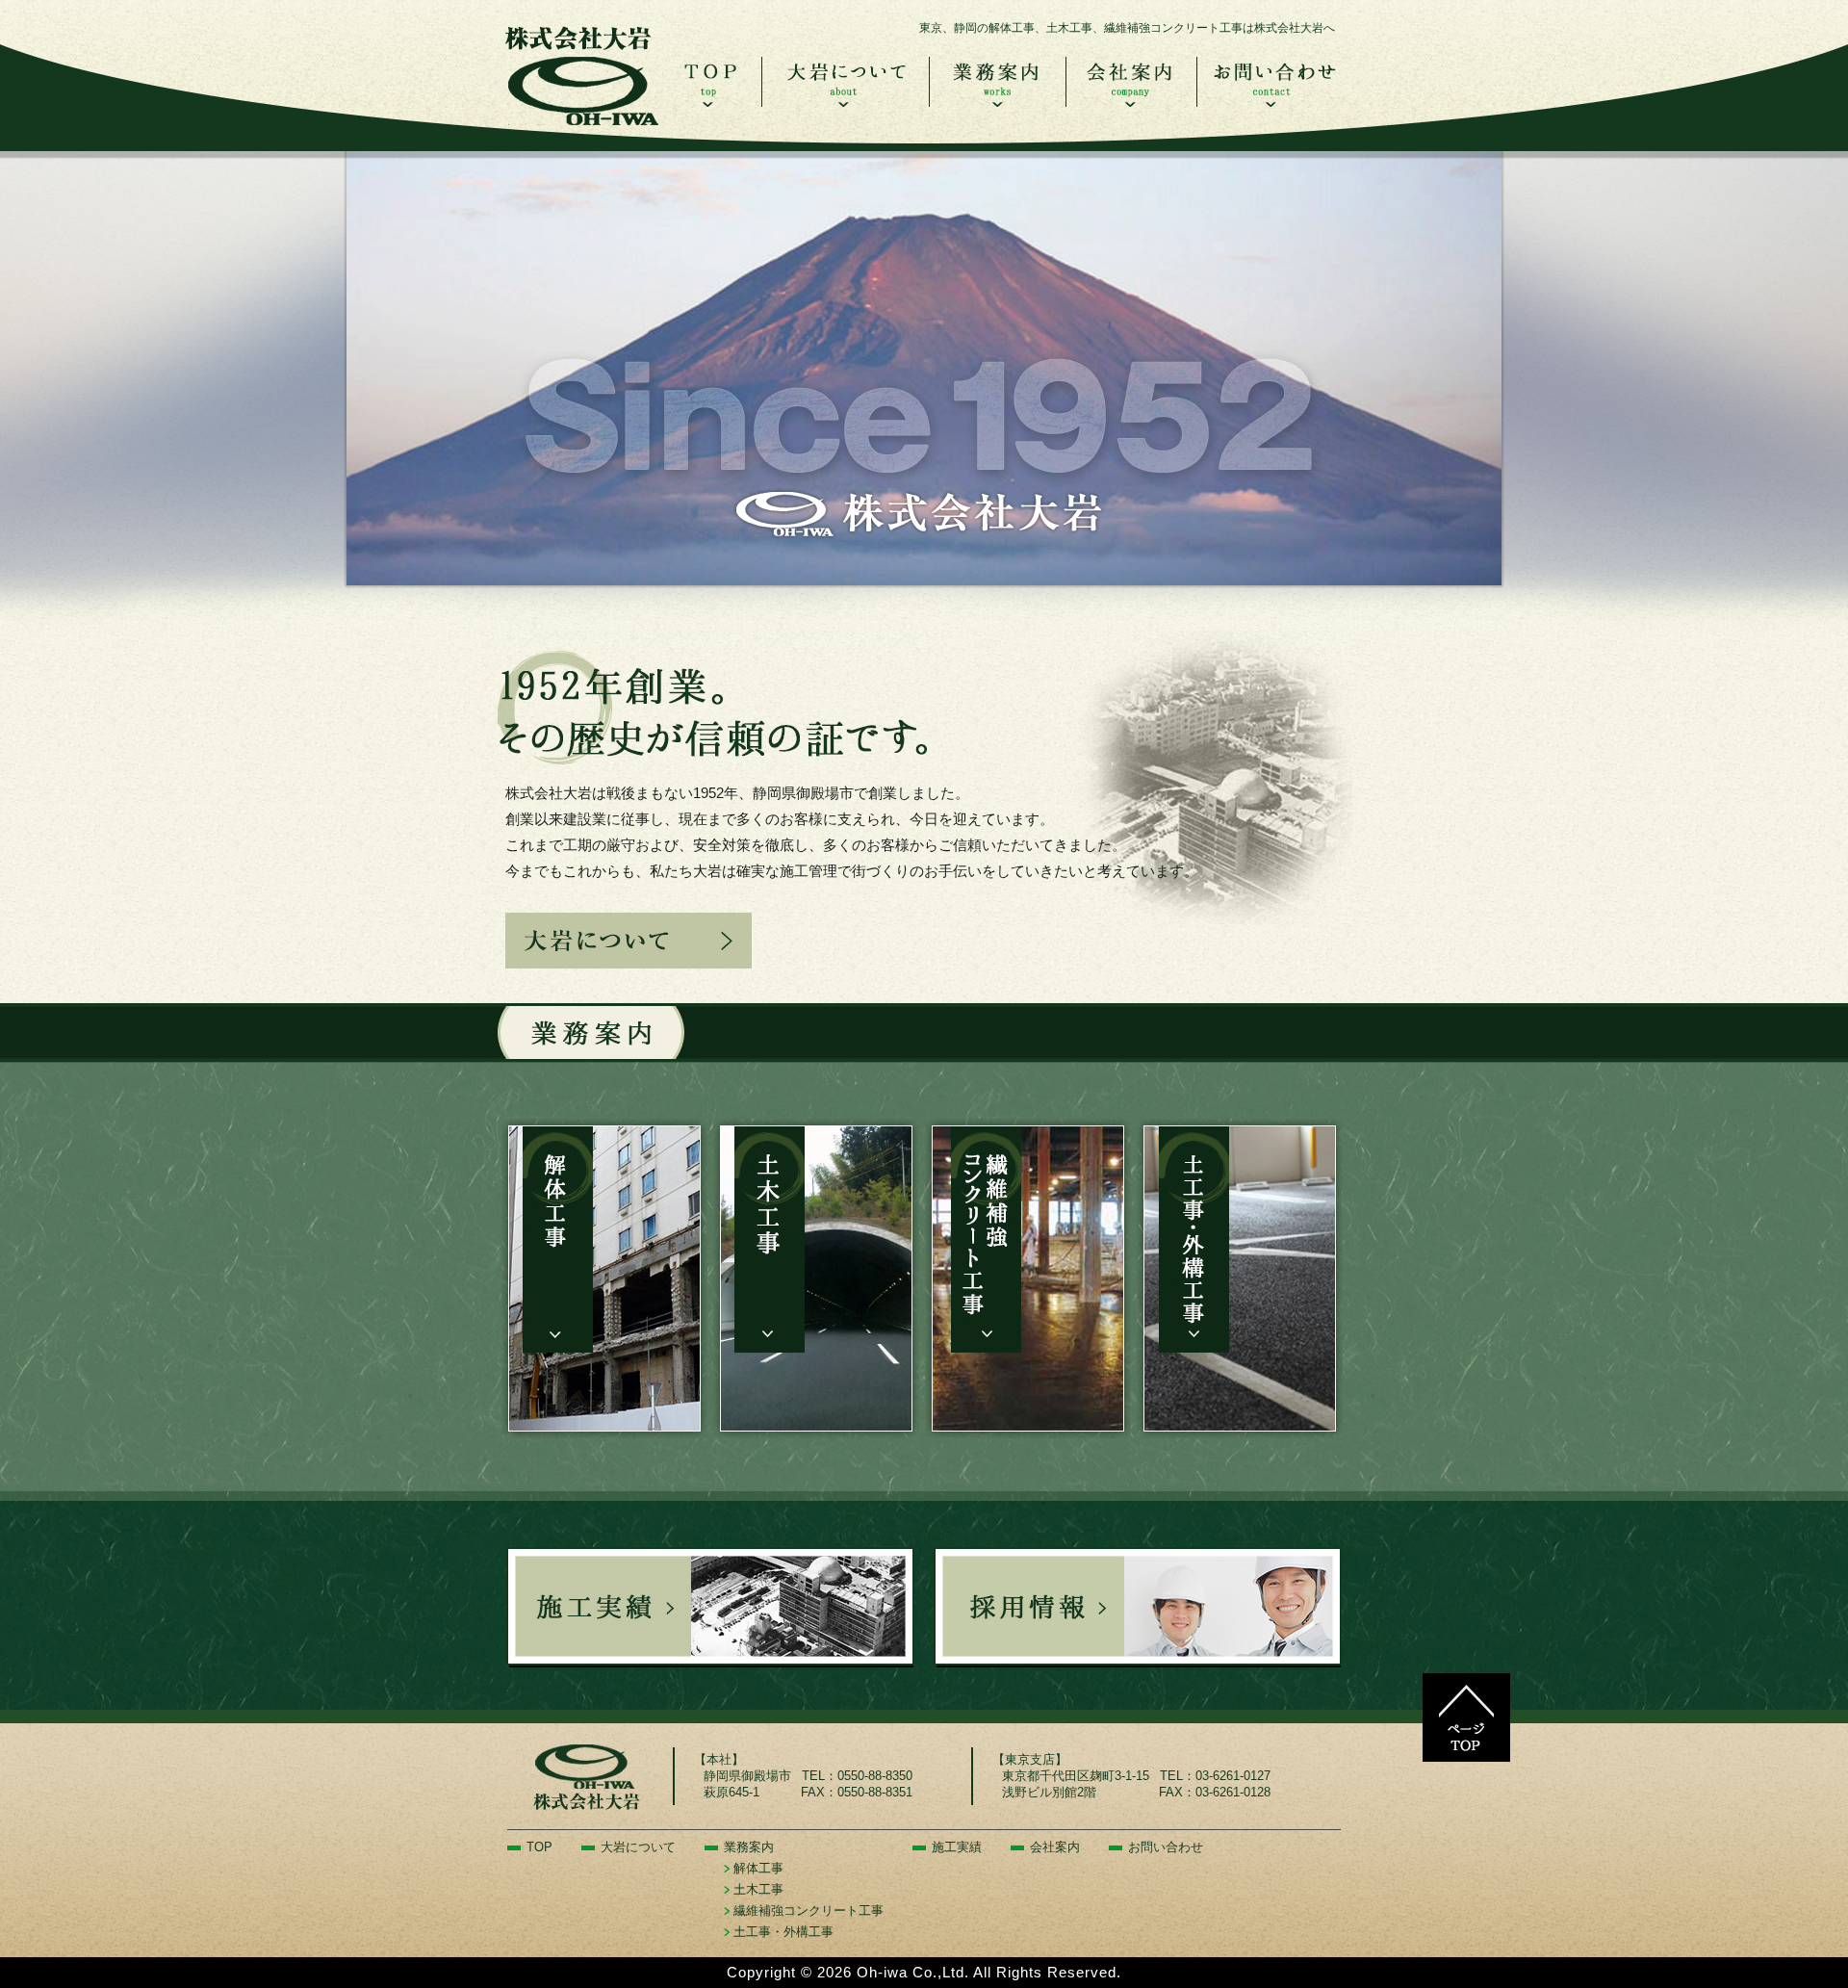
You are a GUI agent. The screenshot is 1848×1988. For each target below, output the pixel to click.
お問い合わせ (1166, 1847)
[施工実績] (710, 1607)
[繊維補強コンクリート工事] (1028, 1278)
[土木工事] (816, 1278)
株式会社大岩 (582, 72)
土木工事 (758, 1889)
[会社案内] (1131, 102)
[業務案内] (997, 102)
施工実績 (957, 1847)
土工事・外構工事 (783, 1932)
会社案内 (1055, 1847)
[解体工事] (604, 1278)
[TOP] (711, 102)
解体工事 (758, 1868)
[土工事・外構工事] (1240, 1278)
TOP (539, 1847)
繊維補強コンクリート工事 (808, 1911)
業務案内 (749, 1847)
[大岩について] (845, 102)
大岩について (638, 1847)
